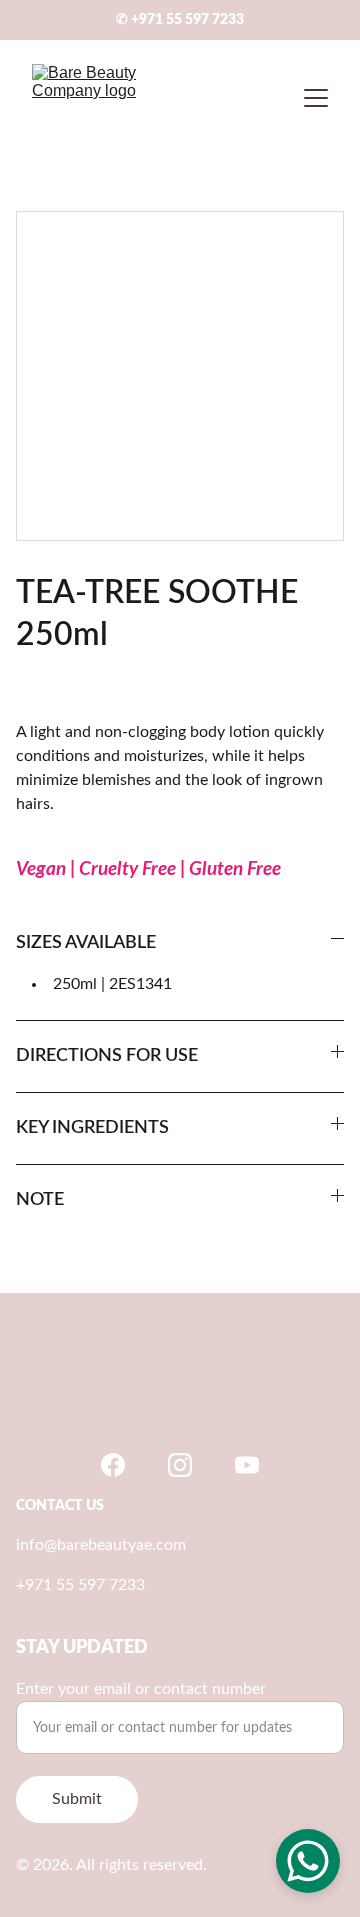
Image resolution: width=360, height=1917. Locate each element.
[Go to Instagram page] (180, 1465)
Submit (77, 1799)
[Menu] (316, 98)
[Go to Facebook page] (113, 1465)
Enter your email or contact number (141, 1689)
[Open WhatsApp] (308, 1861)
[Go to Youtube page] (247, 1465)
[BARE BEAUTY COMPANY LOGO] (179, 1394)
